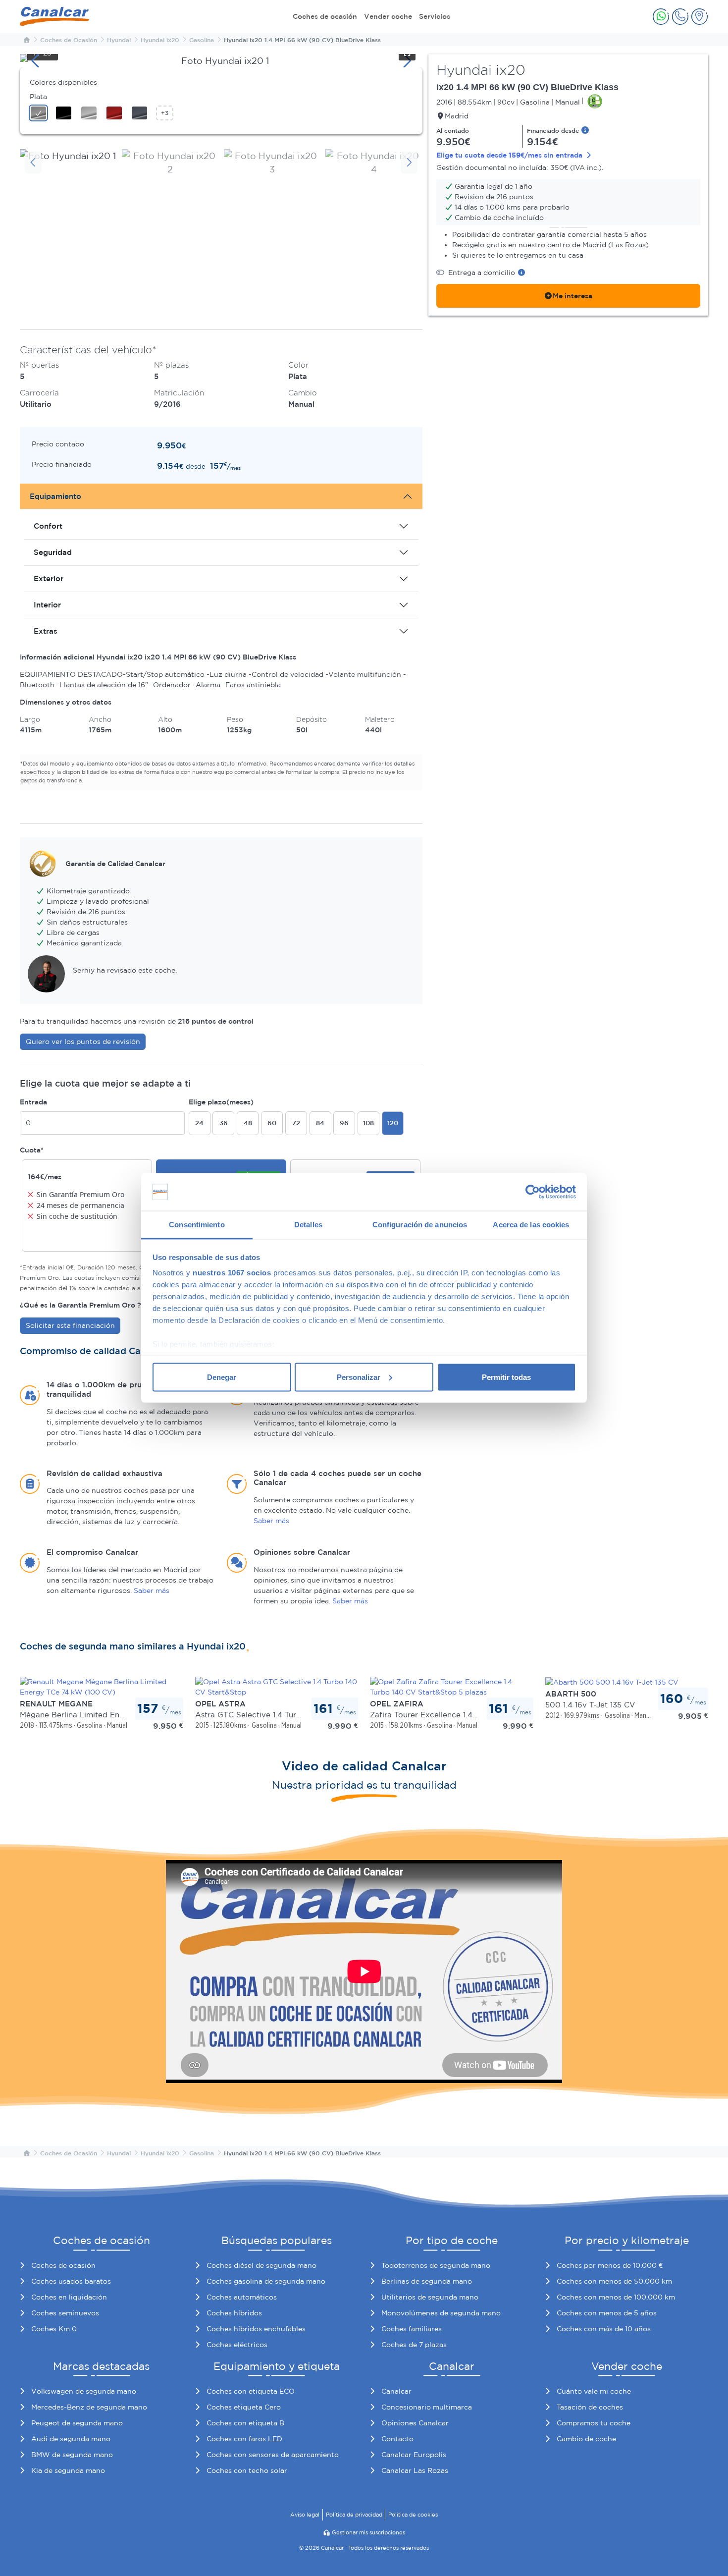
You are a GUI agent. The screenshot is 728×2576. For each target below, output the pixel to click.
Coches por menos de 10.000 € (610, 2265)
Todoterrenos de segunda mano (436, 2265)
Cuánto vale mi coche (594, 2391)
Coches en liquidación (69, 2297)
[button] (661, 17)
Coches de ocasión (325, 16)
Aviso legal (305, 2515)
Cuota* (32, 1150)
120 (393, 1123)
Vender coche (388, 16)
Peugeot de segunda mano (77, 2423)
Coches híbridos (234, 2313)
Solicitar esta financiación (70, 1325)
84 (320, 1123)
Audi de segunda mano (71, 2439)
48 (248, 1123)
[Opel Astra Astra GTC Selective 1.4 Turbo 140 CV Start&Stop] (277, 1686)
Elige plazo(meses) (221, 1102)
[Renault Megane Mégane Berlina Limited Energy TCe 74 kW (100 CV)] (102, 1686)
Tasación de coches (590, 2407)
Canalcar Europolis (414, 2455)
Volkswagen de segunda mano (84, 2391)
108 (368, 1123)
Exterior (49, 578)
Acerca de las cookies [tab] (531, 1225)
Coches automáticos (242, 2297)
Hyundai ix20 (160, 40)
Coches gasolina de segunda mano (266, 2281)
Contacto (397, 2439)
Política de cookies (413, 2515)
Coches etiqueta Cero (244, 2407)
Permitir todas (506, 1377)
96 (344, 1123)
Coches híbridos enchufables (256, 2329)
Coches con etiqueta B (245, 2423)
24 (199, 1123)
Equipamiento (55, 496)
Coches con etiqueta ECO (251, 2391)
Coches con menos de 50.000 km (614, 2281)
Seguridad (53, 552)
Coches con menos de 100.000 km (616, 2297)
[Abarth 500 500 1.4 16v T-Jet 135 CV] (612, 1682)
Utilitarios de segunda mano (430, 2297)
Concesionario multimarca (427, 2407)
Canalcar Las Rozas (415, 2470)
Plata (38, 97)
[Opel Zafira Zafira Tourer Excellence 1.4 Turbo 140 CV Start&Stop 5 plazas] (452, 1686)
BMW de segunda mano (72, 2455)
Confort (48, 526)
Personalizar (359, 1377)
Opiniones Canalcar (415, 2423)
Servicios (435, 16)
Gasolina (202, 40)
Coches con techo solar (247, 2470)
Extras (46, 631)
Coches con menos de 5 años (607, 2313)
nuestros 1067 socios (232, 1273)
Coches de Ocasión (69, 40)
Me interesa (572, 296)
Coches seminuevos (65, 2313)
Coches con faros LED (244, 2439)
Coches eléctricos (237, 2345)
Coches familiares (412, 2329)
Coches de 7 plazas (414, 2345)
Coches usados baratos (71, 2281)
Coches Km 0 (54, 2329)
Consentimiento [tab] (197, 1225)
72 (296, 1123)
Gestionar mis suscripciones (368, 2532)
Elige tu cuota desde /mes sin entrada (510, 155)
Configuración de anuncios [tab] (420, 1225)
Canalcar (396, 2391)
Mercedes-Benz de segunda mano (89, 2407)
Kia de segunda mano (68, 2470)
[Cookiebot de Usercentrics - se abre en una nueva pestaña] (533, 1192)
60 (272, 1123)
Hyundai (119, 40)
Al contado (453, 130)
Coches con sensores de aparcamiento (273, 2455)
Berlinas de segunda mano (427, 2281)
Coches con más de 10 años (604, 2329)
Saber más (271, 1521)
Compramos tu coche (594, 2423)
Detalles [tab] (308, 1225)
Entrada (33, 1102)
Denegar (222, 1377)
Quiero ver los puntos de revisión (83, 1041)
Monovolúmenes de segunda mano (441, 2313)
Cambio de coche (586, 2439)
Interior (47, 605)
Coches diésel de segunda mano (261, 2265)
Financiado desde (554, 130)
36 (224, 1123)
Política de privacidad (354, 2515)
